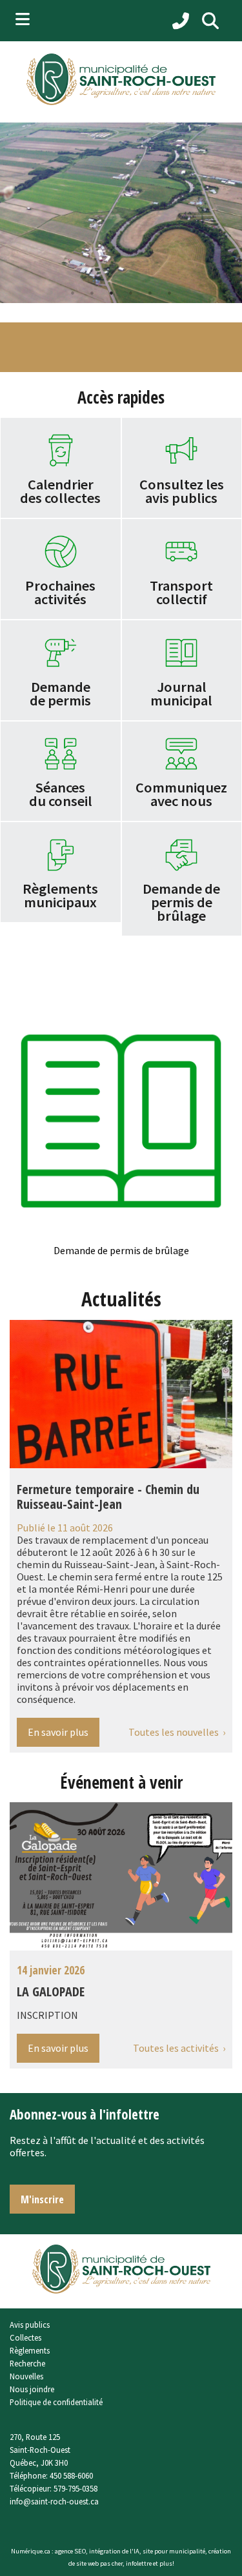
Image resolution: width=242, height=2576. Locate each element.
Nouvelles (26, 2376)
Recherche (27, 2363)
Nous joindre (32, 2389)
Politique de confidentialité (56, 2402)
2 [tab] (92, 293)
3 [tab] (112, 293)
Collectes (25, 2337)
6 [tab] (170, 293)
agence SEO (70, 2551)
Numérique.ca (31, 2551)
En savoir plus (58, 1732)
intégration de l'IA (114, 2551)
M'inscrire (42, 2199)
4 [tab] (131, 293)
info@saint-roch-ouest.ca (54, 2501)
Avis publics (30, 2325)
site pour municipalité (174, 2551)
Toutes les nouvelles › (177, 1732)
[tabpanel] (121, 213)
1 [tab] (73, 293)
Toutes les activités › (179, 2048)
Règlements (30, 2350)
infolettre (139, 2563)
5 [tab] (150, 293)
